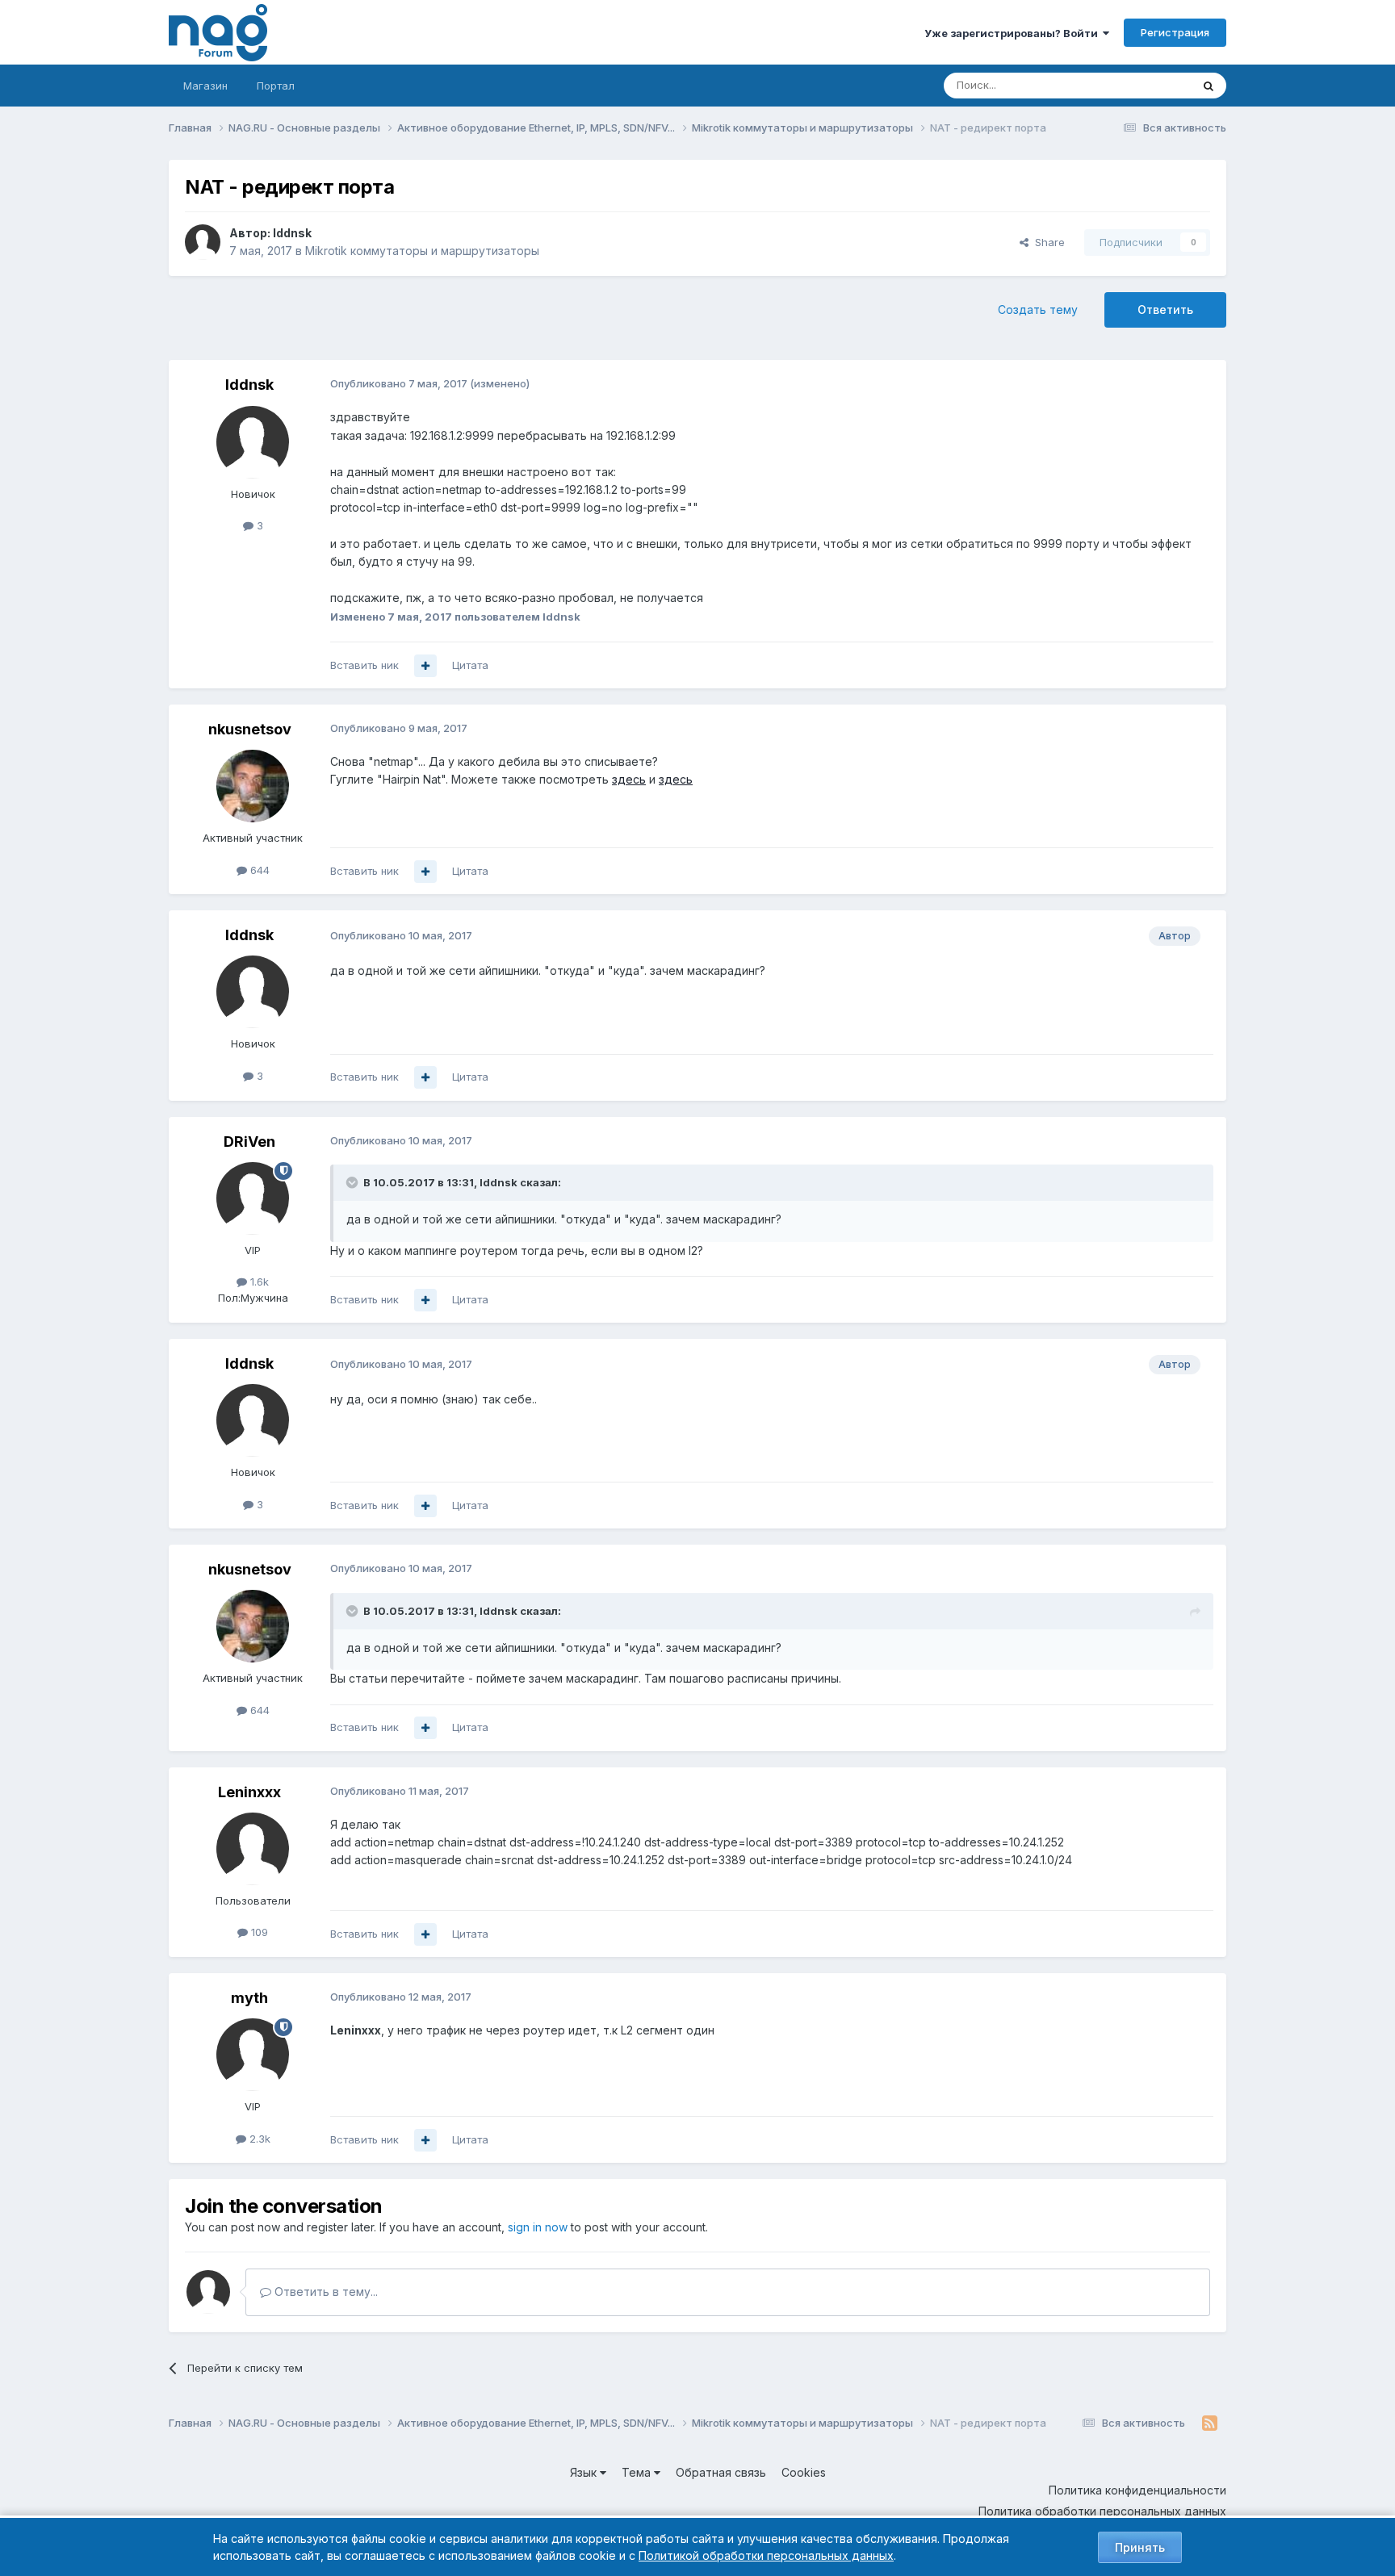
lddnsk (292, 233)
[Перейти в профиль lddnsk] (203, 242)
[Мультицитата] (425, 666)
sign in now (538, 2227)
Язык (585, 2472)
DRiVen (249, 1142)
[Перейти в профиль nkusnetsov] (253, 786)
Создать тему (1038, 309)
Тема (638, 2472)
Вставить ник (364, 665)
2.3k (258, 2139)
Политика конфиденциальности (1137, 2490)
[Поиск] (1209, 86)
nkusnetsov (250, 729)
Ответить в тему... (325, 2292)
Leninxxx (249, 1792)
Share (1047, 242)
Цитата (470, 665)
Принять (1140, 2547)
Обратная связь (721, 2472)
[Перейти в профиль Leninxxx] (253, 1849)
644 (258, 870)
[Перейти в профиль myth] (253, 2055)
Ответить (1165, 309)
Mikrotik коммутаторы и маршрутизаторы (422, 251)
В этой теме (1140, 85)
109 (258, 1932)
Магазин (205, 86)
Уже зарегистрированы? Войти (1014, 33)
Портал (276, 86)
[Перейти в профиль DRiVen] (253, 1198)
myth (249, 1998)
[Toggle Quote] (354, 1182)
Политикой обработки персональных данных (766, 2555)
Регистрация (1175, 32)
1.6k (258, 1282)
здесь (629, 779)
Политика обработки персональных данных (1102, 2511)
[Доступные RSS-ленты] (1210, 2423)
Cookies (804, 2472)
